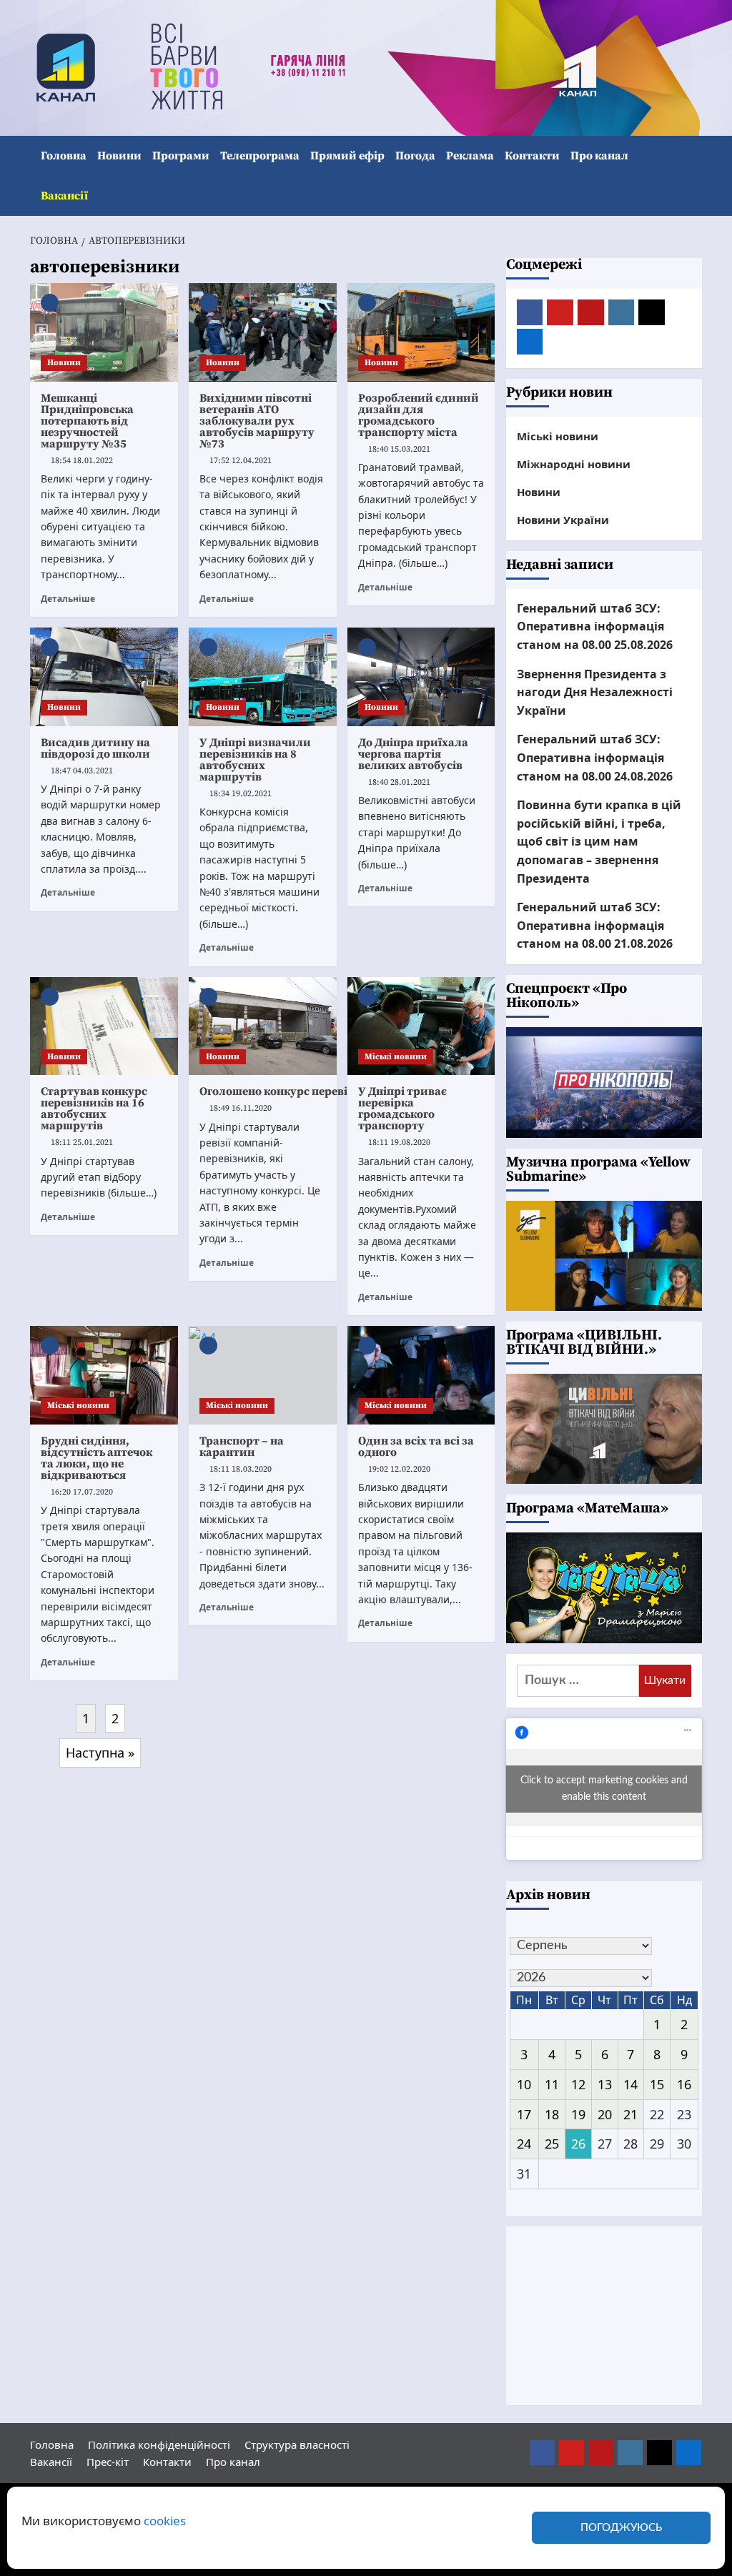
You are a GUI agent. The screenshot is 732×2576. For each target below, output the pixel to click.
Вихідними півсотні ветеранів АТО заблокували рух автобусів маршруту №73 (257, 421)
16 (684, 2084)
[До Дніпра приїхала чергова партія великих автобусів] (421, 677)
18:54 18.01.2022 (82, 461)
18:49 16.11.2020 (241, 1108)
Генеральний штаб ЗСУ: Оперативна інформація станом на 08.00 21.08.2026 (595, 925)
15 (657, 2084)
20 (605, 2114)
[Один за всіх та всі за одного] (421, 1375)
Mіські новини (396, 1057)
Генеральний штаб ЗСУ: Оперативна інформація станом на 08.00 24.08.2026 (595, 757)
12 (578, 2084)
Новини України (563, 520)
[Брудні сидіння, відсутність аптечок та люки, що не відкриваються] (104, 1375)
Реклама (470, 156)
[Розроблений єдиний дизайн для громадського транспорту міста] (421, 332)
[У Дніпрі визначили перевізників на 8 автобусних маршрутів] (263, 677)
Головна (64, 156)
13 (605, 2084)
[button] (693, 176)
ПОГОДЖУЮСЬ (621, 2528)
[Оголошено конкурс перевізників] (263, 1026)
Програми (181, 156)
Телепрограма (260, 156)
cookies (165, 2521)
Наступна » (100, 1753)
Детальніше (68, 598)
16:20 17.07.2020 (82, 1492)
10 (524, 2084)
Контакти (532, 156)
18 (552, 2114)
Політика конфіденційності (159, 2444)
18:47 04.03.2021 (82, 771)
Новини (119, 156)
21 (630, 2114)
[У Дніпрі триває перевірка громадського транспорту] (421, 1026)
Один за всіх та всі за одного (416, 1447)
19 (578, 2114)
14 (630, 2084)
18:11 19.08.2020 (399, 1143)
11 (552, 2084)
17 (524, 2114)
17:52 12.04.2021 (241, 461)
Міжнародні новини (574, 464)
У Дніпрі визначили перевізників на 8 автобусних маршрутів (255, 760)
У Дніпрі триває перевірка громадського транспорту (402, 1109)
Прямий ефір (347, 156)
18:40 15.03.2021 (399, 449)
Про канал (599, 156)
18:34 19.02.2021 (241, 794)
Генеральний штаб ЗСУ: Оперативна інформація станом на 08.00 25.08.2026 (595, 626)
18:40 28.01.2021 (399, 782)
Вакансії (64, 196)
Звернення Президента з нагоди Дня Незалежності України (595, 692)
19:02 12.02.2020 (399, 1469)
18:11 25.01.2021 (82, 1143)
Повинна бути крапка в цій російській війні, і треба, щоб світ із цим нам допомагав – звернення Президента (599, 841)
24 (524, 2144)
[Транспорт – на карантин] (263, 1375)
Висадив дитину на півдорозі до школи (95, 748)
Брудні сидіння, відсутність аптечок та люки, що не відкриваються (97, 1458)
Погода (415, 156)
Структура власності (297, 2444)
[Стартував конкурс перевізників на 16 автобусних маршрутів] (104, 1026)
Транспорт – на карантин (242, 1447)
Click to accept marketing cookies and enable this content (604, 1789)
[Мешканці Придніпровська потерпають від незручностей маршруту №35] (104, 332)
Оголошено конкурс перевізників (292, 1091)
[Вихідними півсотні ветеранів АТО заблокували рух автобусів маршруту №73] (263, 332)
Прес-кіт (108, 2462)
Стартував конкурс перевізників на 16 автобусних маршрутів (94, 1109)
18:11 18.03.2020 (241, 1469)
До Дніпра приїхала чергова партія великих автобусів (413, 754)
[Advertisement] (604, 2316)
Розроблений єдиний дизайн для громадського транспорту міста (419, 415)
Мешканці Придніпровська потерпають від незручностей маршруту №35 (87, 421)
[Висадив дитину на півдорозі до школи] (104, 677)
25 (552, 2144)
